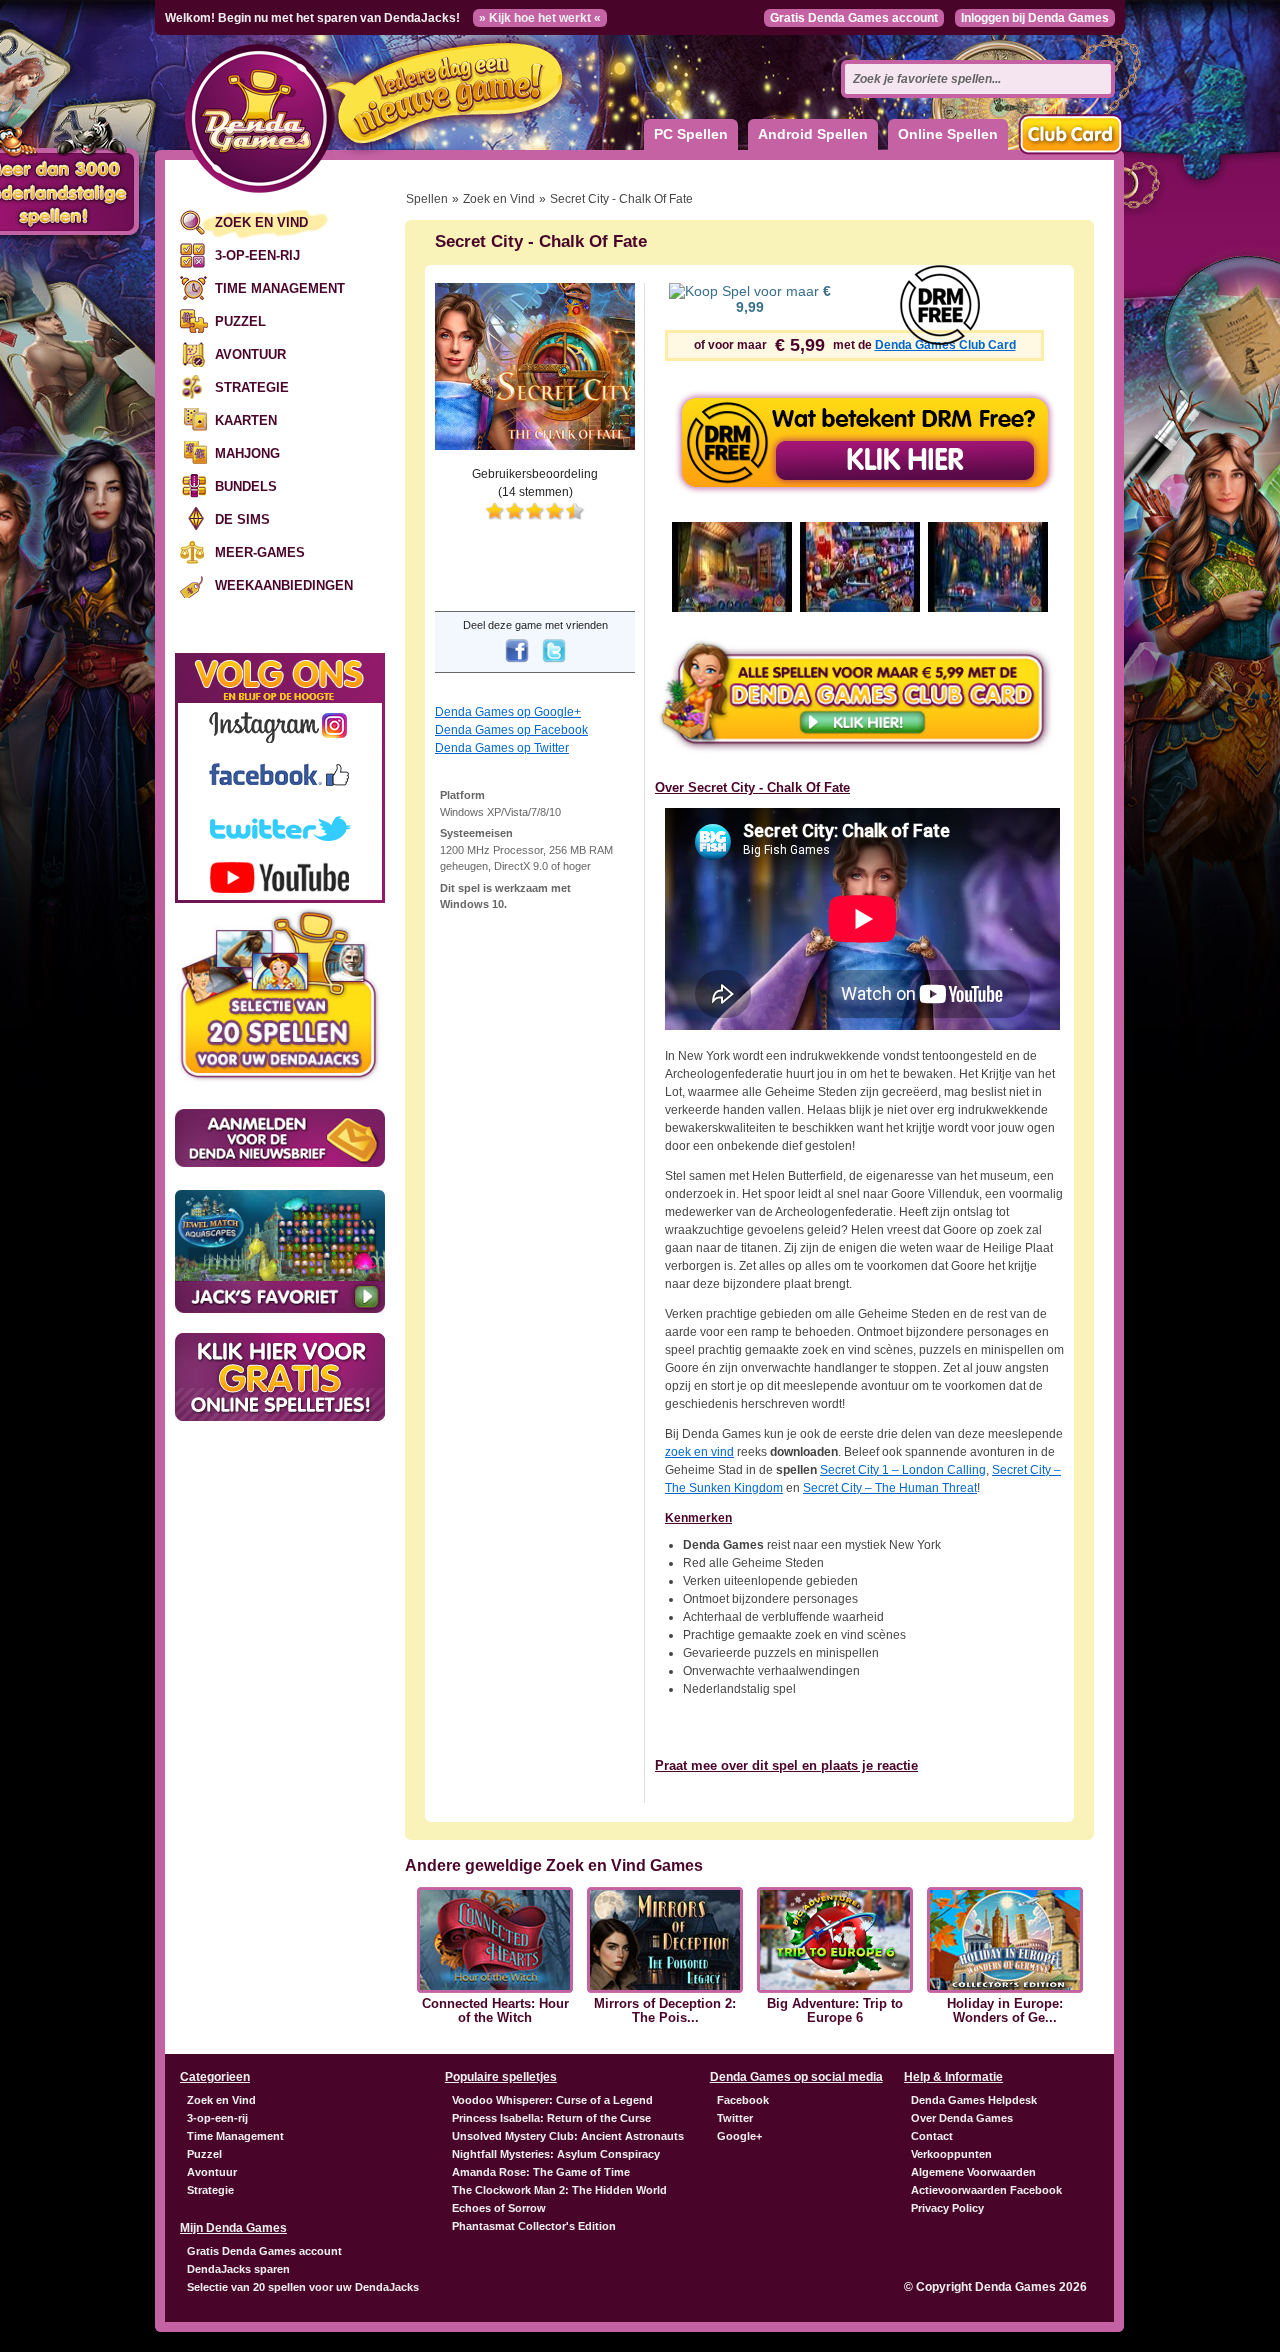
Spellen (427, 199)
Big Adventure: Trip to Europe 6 (835, 2011)
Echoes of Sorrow (499, 2208)
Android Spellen (813, 134)
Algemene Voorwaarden (973, 2172)
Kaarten (246, 420)
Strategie (252, 387)
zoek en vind (699, 1452)
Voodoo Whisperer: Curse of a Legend (552, 2100)
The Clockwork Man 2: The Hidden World (559, 2190)
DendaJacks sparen (238, 2269)
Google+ (739, 2136)
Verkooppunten (951, 2154)
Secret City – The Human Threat (890, 1488)
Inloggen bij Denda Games (1035, 18)
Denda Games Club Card (945, 345)
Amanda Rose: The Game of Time (541, 2172)
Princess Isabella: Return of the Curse (551, 2118)
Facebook (743, 2100)
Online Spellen (948, 134)
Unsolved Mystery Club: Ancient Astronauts (568, 2136)
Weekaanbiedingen (284, 585)
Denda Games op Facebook (511, 730)
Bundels (246, 486)
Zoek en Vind (261, 222)
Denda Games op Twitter (502, 748)
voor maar (783, 299)
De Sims (242, 519)
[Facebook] (517, 664)
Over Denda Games (962, 2118)
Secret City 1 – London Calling (903, 1470)
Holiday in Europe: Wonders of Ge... (1005, 2011)
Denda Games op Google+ (508, 712)
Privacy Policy (947, 2208)
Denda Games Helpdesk (974, 2100)
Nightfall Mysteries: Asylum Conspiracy (556, 2154)
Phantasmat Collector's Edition (534, 2226)
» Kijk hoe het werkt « (540, 18)
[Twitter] (554, 664)
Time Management (280, 288)
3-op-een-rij (257, 255)
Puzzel (240, 321)
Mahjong (247, 453)
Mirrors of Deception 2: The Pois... (665, 2011)
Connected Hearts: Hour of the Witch (495, 2011)
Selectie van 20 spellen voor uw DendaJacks (303, 2287)
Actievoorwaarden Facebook (986, 2190)
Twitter (735, 2118)
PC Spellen (691, 134)
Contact (932, 2136)
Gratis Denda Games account (854, 18)
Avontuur (250, 354)
